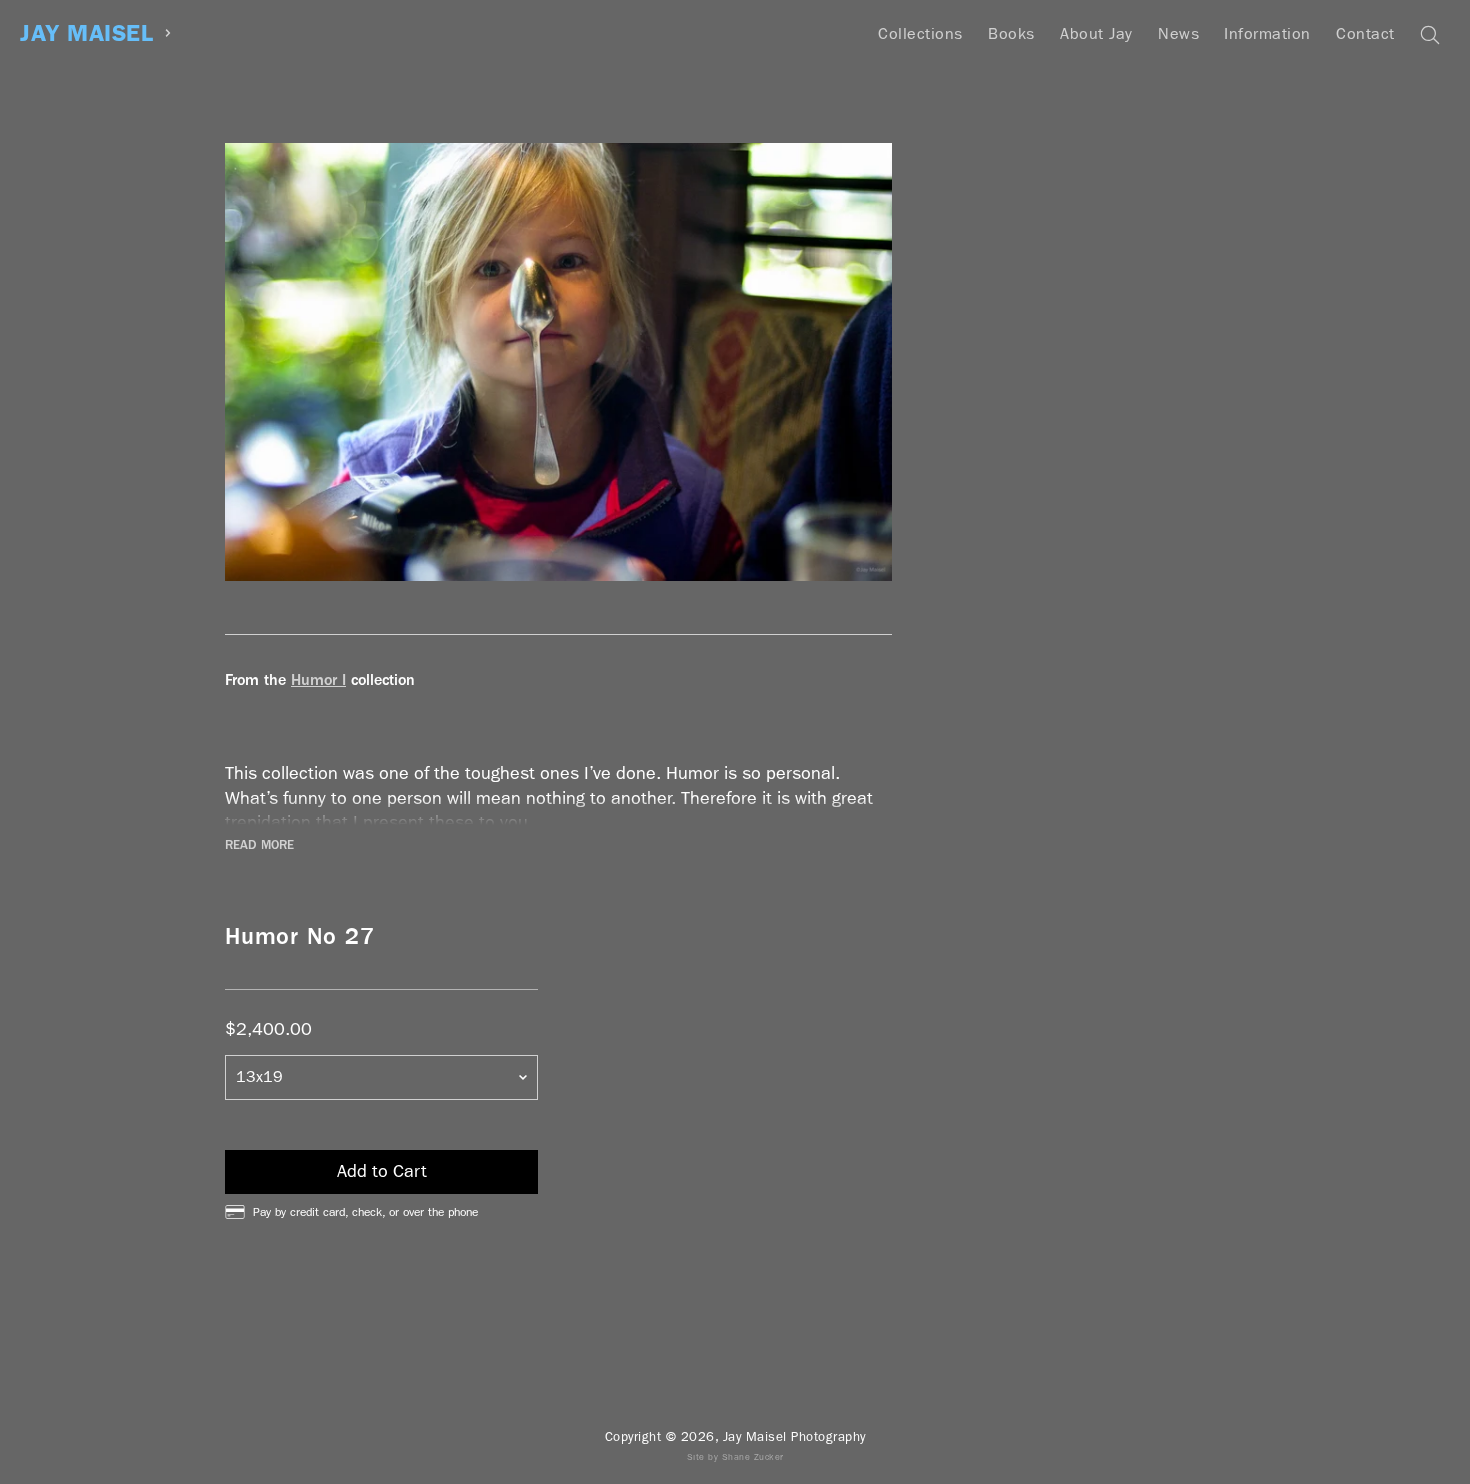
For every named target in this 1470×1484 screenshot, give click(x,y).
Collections (920, 33)
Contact (1365, 33)
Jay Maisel (86, 33)
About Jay (1096, 33)
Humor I (318, 679)
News (1178, 33)
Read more (259, 845)
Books (1011, 33)
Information (1267, 33)
